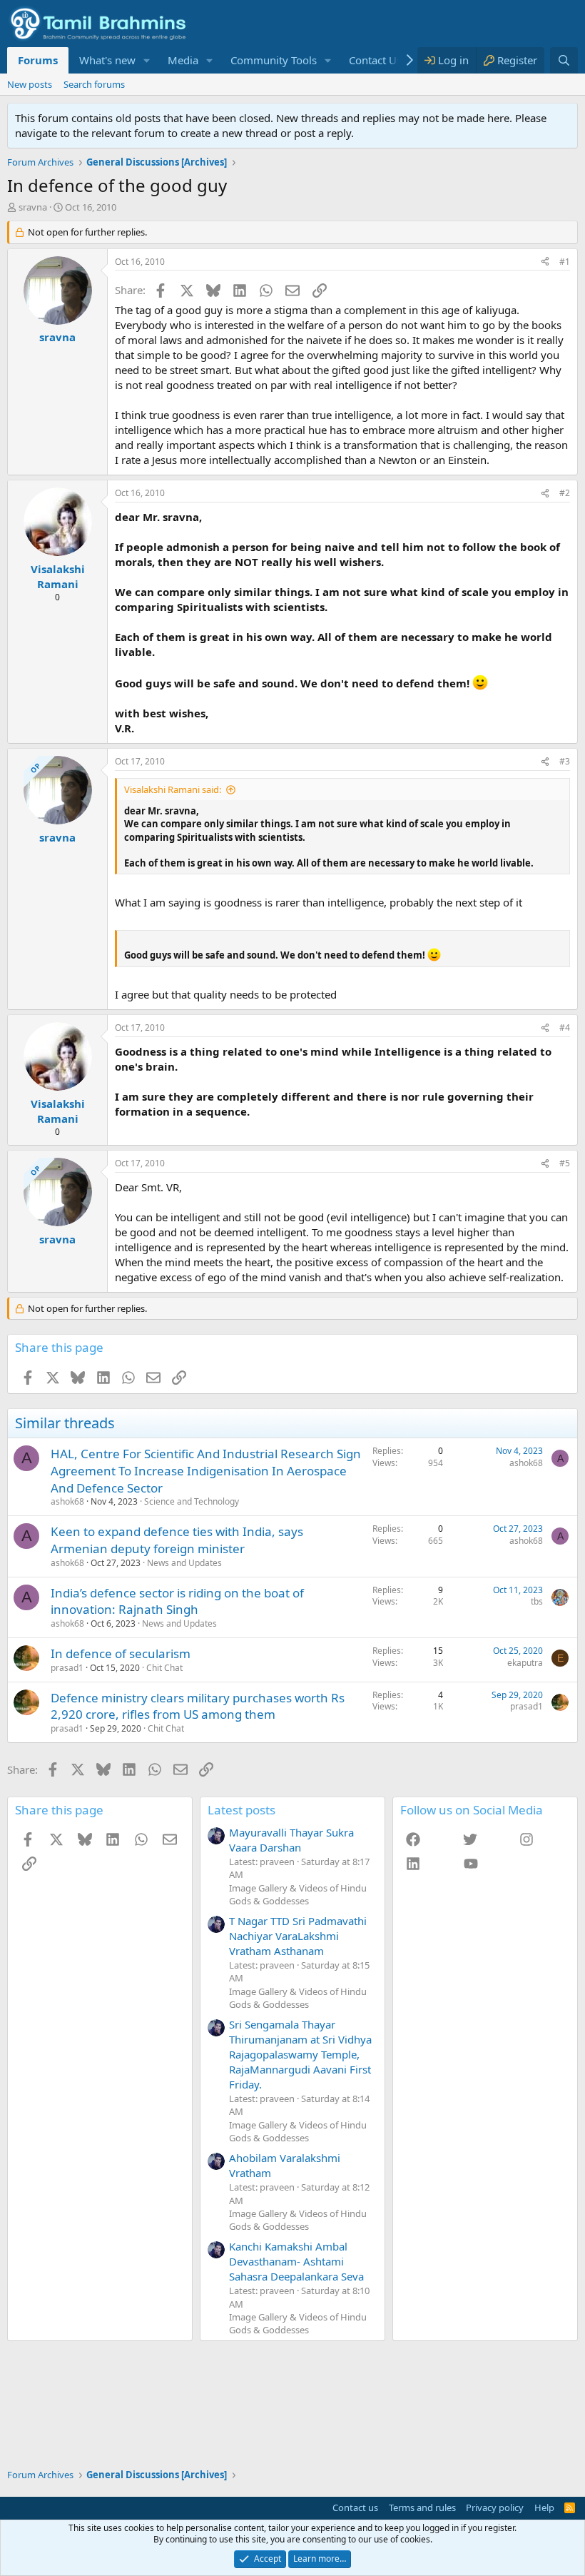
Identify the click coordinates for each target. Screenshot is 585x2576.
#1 (565, 262)
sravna (33, 207)
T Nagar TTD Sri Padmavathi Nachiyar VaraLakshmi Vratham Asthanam (298, 1936)
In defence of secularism (121, 1653)
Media (183, 60)
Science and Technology (192, 1501)
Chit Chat (164, 1668)
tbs (537, 1601)
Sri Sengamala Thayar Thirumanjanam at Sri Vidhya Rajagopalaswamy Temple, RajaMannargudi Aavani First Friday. (300, 2054)
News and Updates (184, 1563)
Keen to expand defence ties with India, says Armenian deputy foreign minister (177, 1540)
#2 (565, 493)
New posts (30, 84)
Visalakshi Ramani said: (173, 789)
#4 (565, 1027)
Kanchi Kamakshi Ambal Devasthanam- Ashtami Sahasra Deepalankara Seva (296, 2261)
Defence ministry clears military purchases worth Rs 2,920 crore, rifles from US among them (198, 1706)
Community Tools (274, 60)
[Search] (564, 60)
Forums (38, 60)
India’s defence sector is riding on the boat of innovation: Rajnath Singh (177, 1601)
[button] (147, 60)
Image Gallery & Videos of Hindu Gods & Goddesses (298, 1894)
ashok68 (67, 1501)
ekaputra (525, 1663)
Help (544, 2507)
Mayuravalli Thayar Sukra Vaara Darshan (291, 1840)
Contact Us (375, 60)
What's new (107, 60)
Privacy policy (495, 2507)
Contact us (355, 2507)
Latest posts (241, 1810)
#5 (565, 1163)
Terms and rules (422, 2507)
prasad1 (67, 1668)
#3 (565, 761)
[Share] (545, 262)
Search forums (94, 84)
